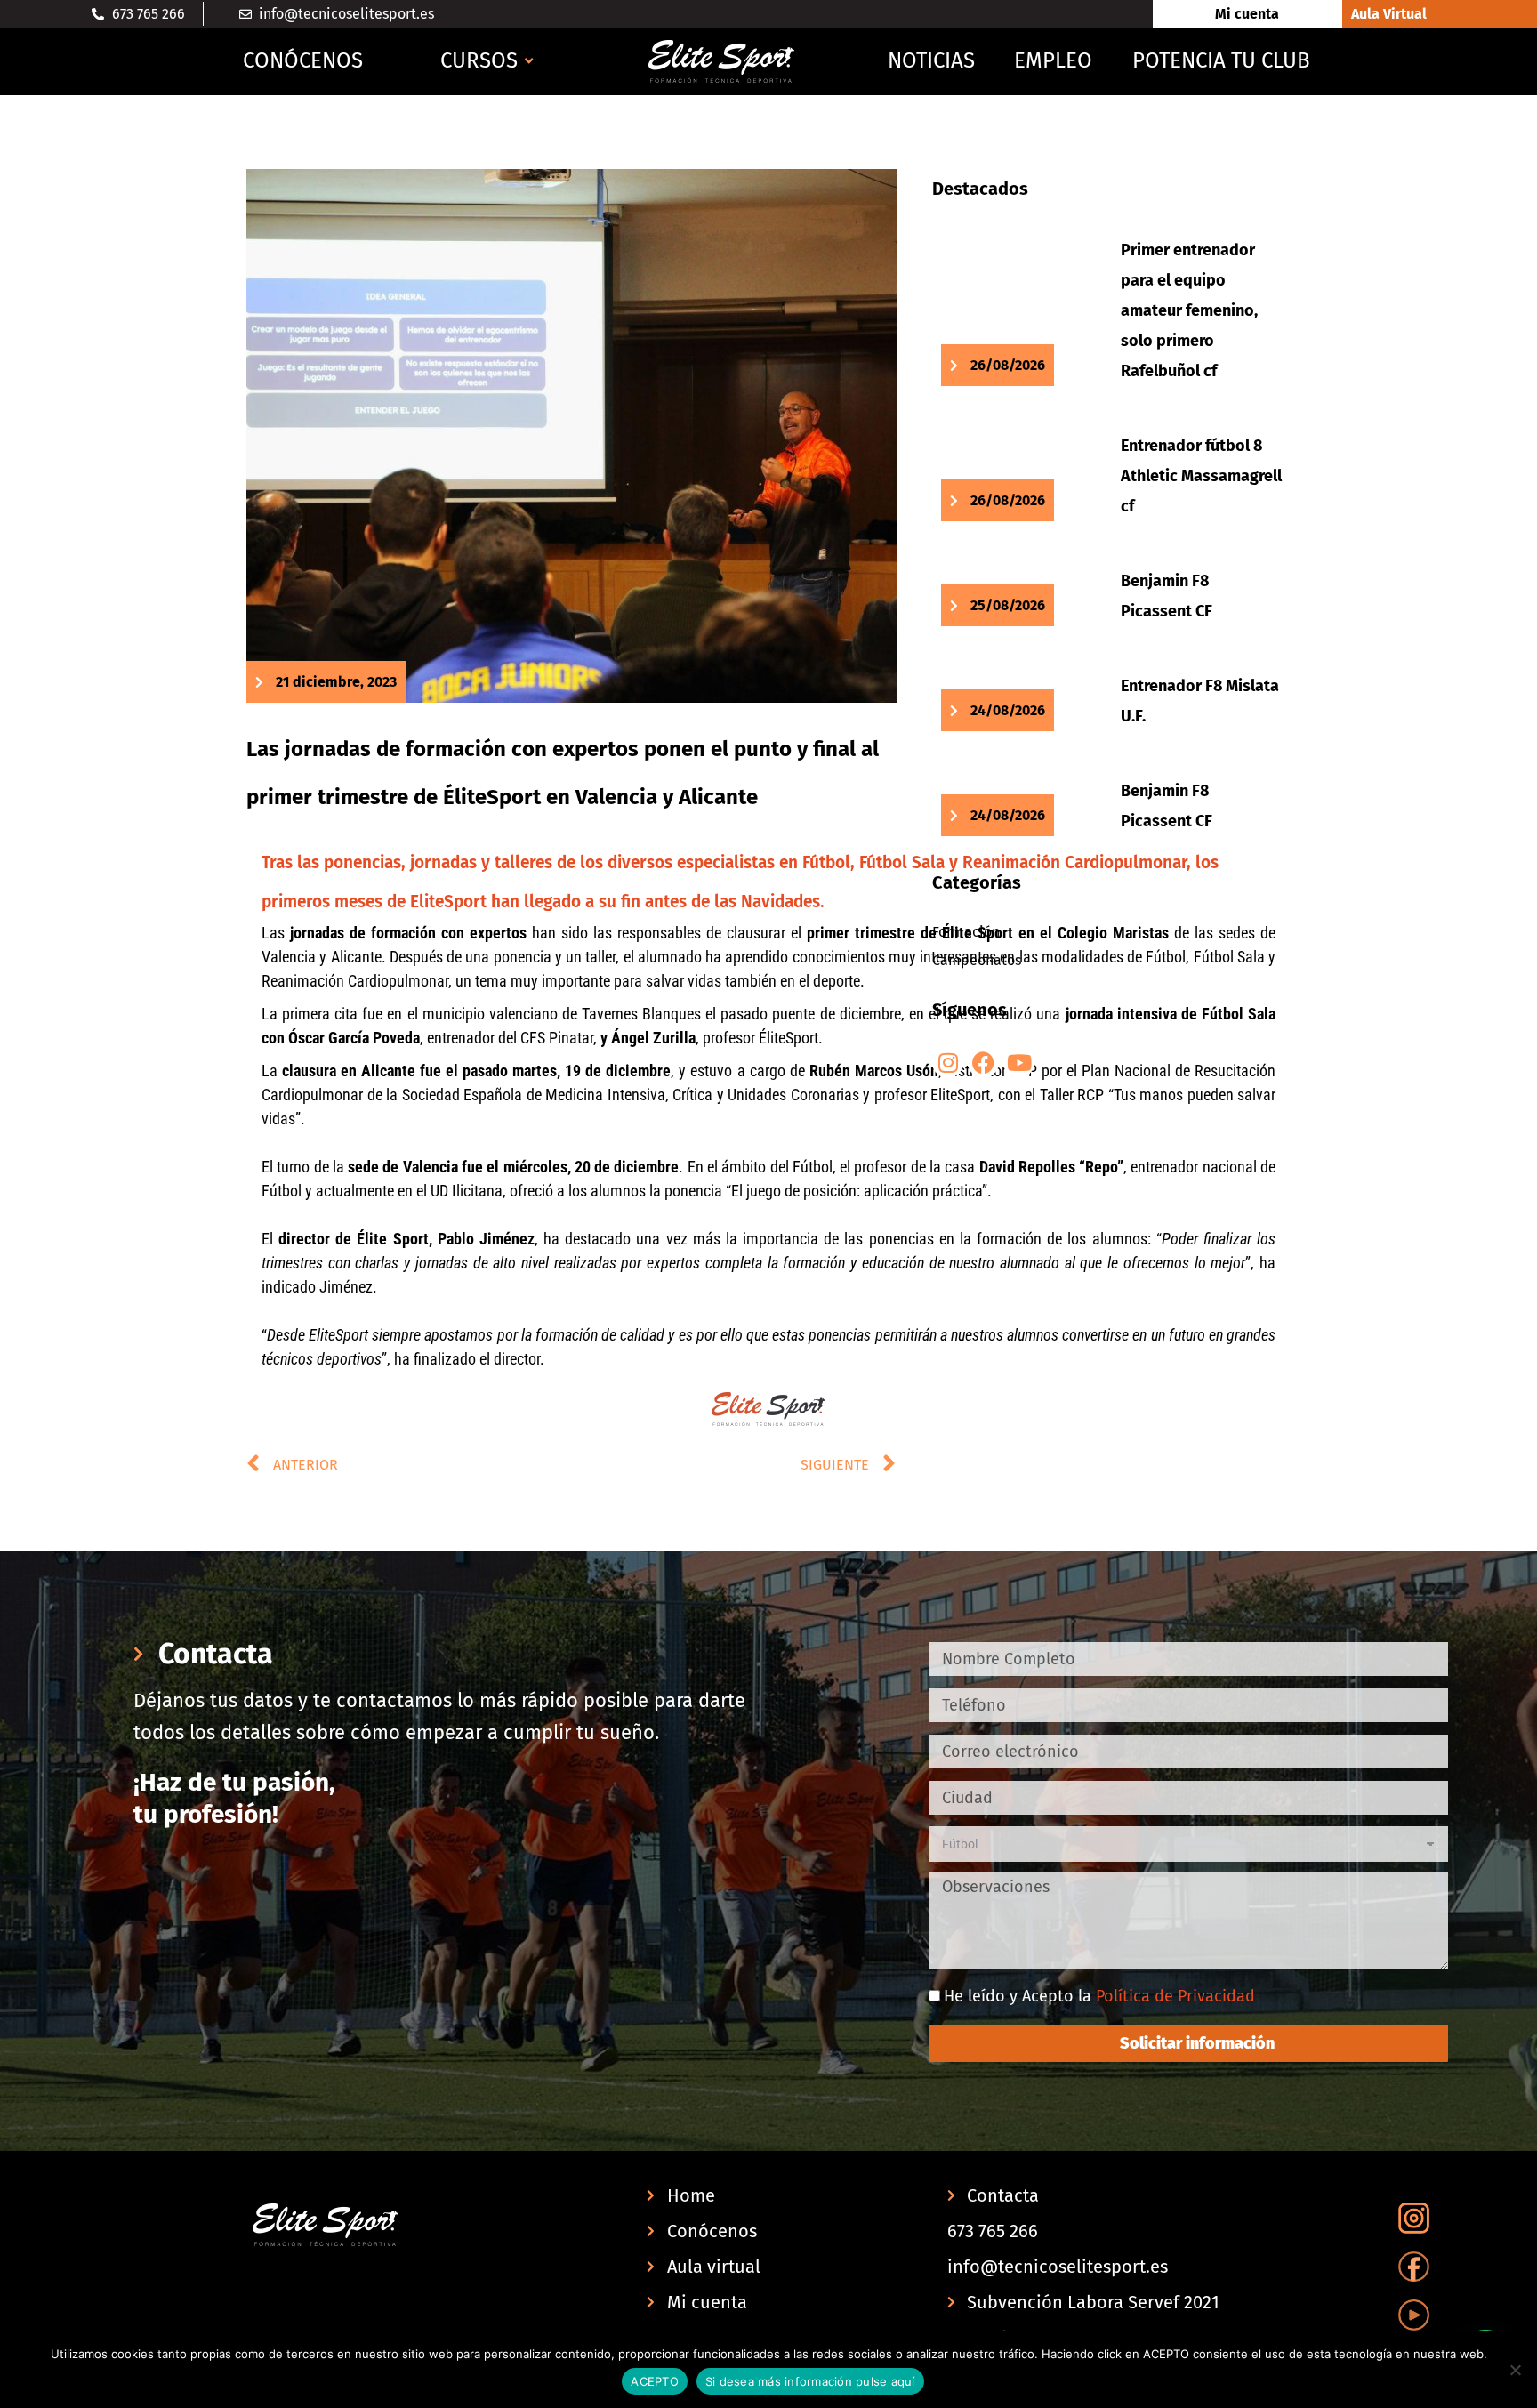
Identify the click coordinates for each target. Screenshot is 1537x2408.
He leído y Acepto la (1099, 1996)
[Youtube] (1019, 1063)
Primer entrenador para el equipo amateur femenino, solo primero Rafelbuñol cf (1189, 310)
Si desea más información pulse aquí (810, 2381)
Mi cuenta (1247, 14)
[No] (1515, 2370)
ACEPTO (655, 2381)
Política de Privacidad (1175, 1996)
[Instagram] (948, 1063)
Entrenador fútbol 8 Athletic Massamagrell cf (1201, 476)
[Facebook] (983, 1063)
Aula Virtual (1389, 14)
